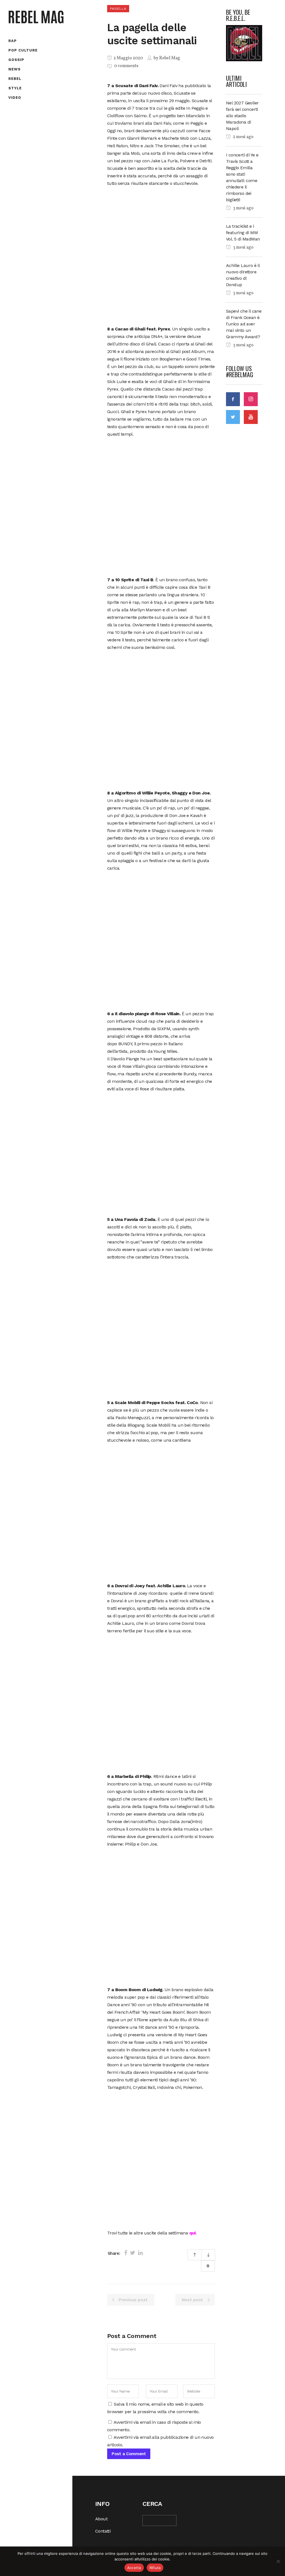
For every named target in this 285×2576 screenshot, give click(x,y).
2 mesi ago (243, 137)
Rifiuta (155, 2568)
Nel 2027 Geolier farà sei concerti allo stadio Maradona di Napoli (242, 116)
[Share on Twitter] (133, 2253)
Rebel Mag (170, 58)
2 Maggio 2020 (128, 58)
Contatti (103, 2531)
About (101, 2519)
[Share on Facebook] (126, 2253)
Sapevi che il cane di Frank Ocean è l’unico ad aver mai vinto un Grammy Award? (244, 324)
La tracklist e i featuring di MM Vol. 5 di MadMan (243, 233)
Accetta (134, 2568)
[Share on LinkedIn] (140, 2253)
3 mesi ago (243, 208)
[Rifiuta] (278, 2561)
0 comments (126, 66)
